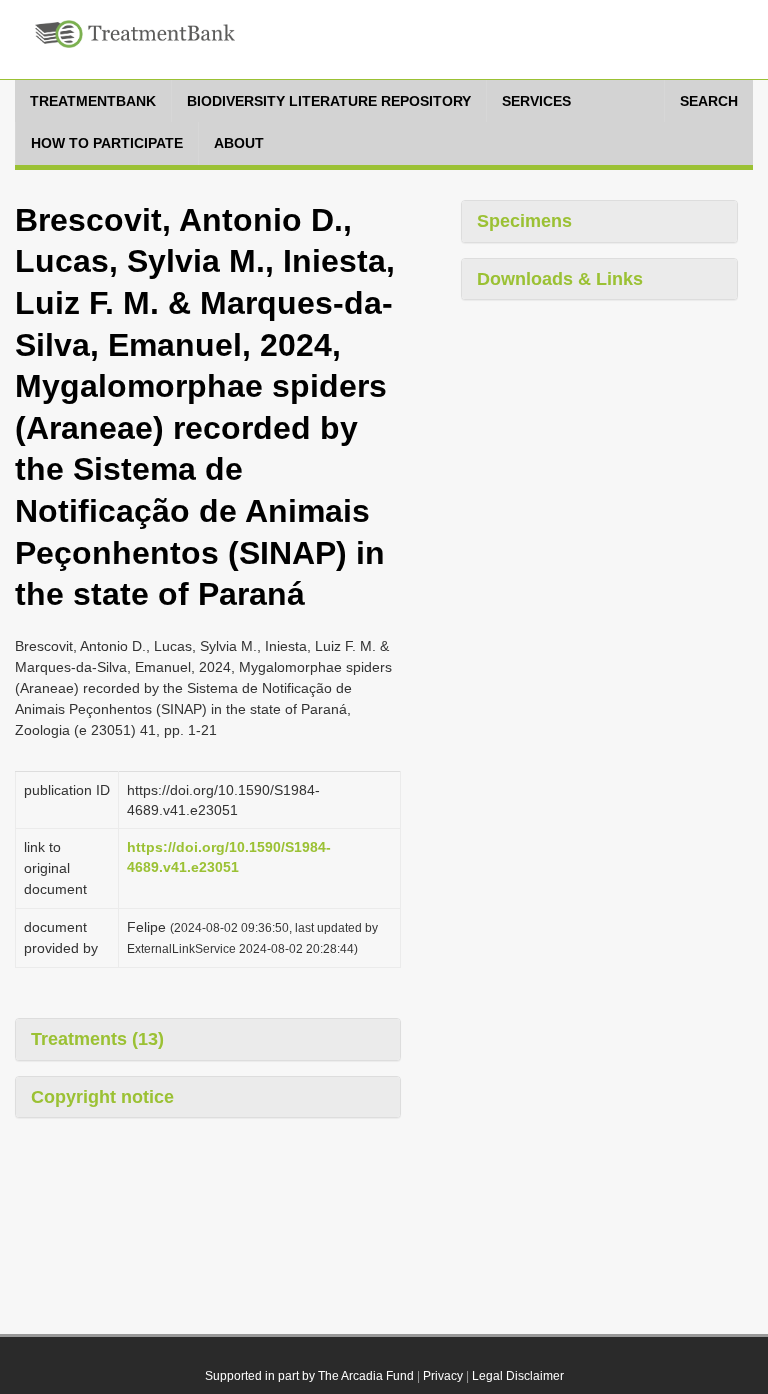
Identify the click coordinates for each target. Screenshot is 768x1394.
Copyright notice (102, 1097)
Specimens (524, 221)
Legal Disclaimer (518, 1376)
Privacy (443, 1376)
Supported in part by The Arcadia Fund (309, 1376)
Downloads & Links (560, 279)
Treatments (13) (97, 1039)
